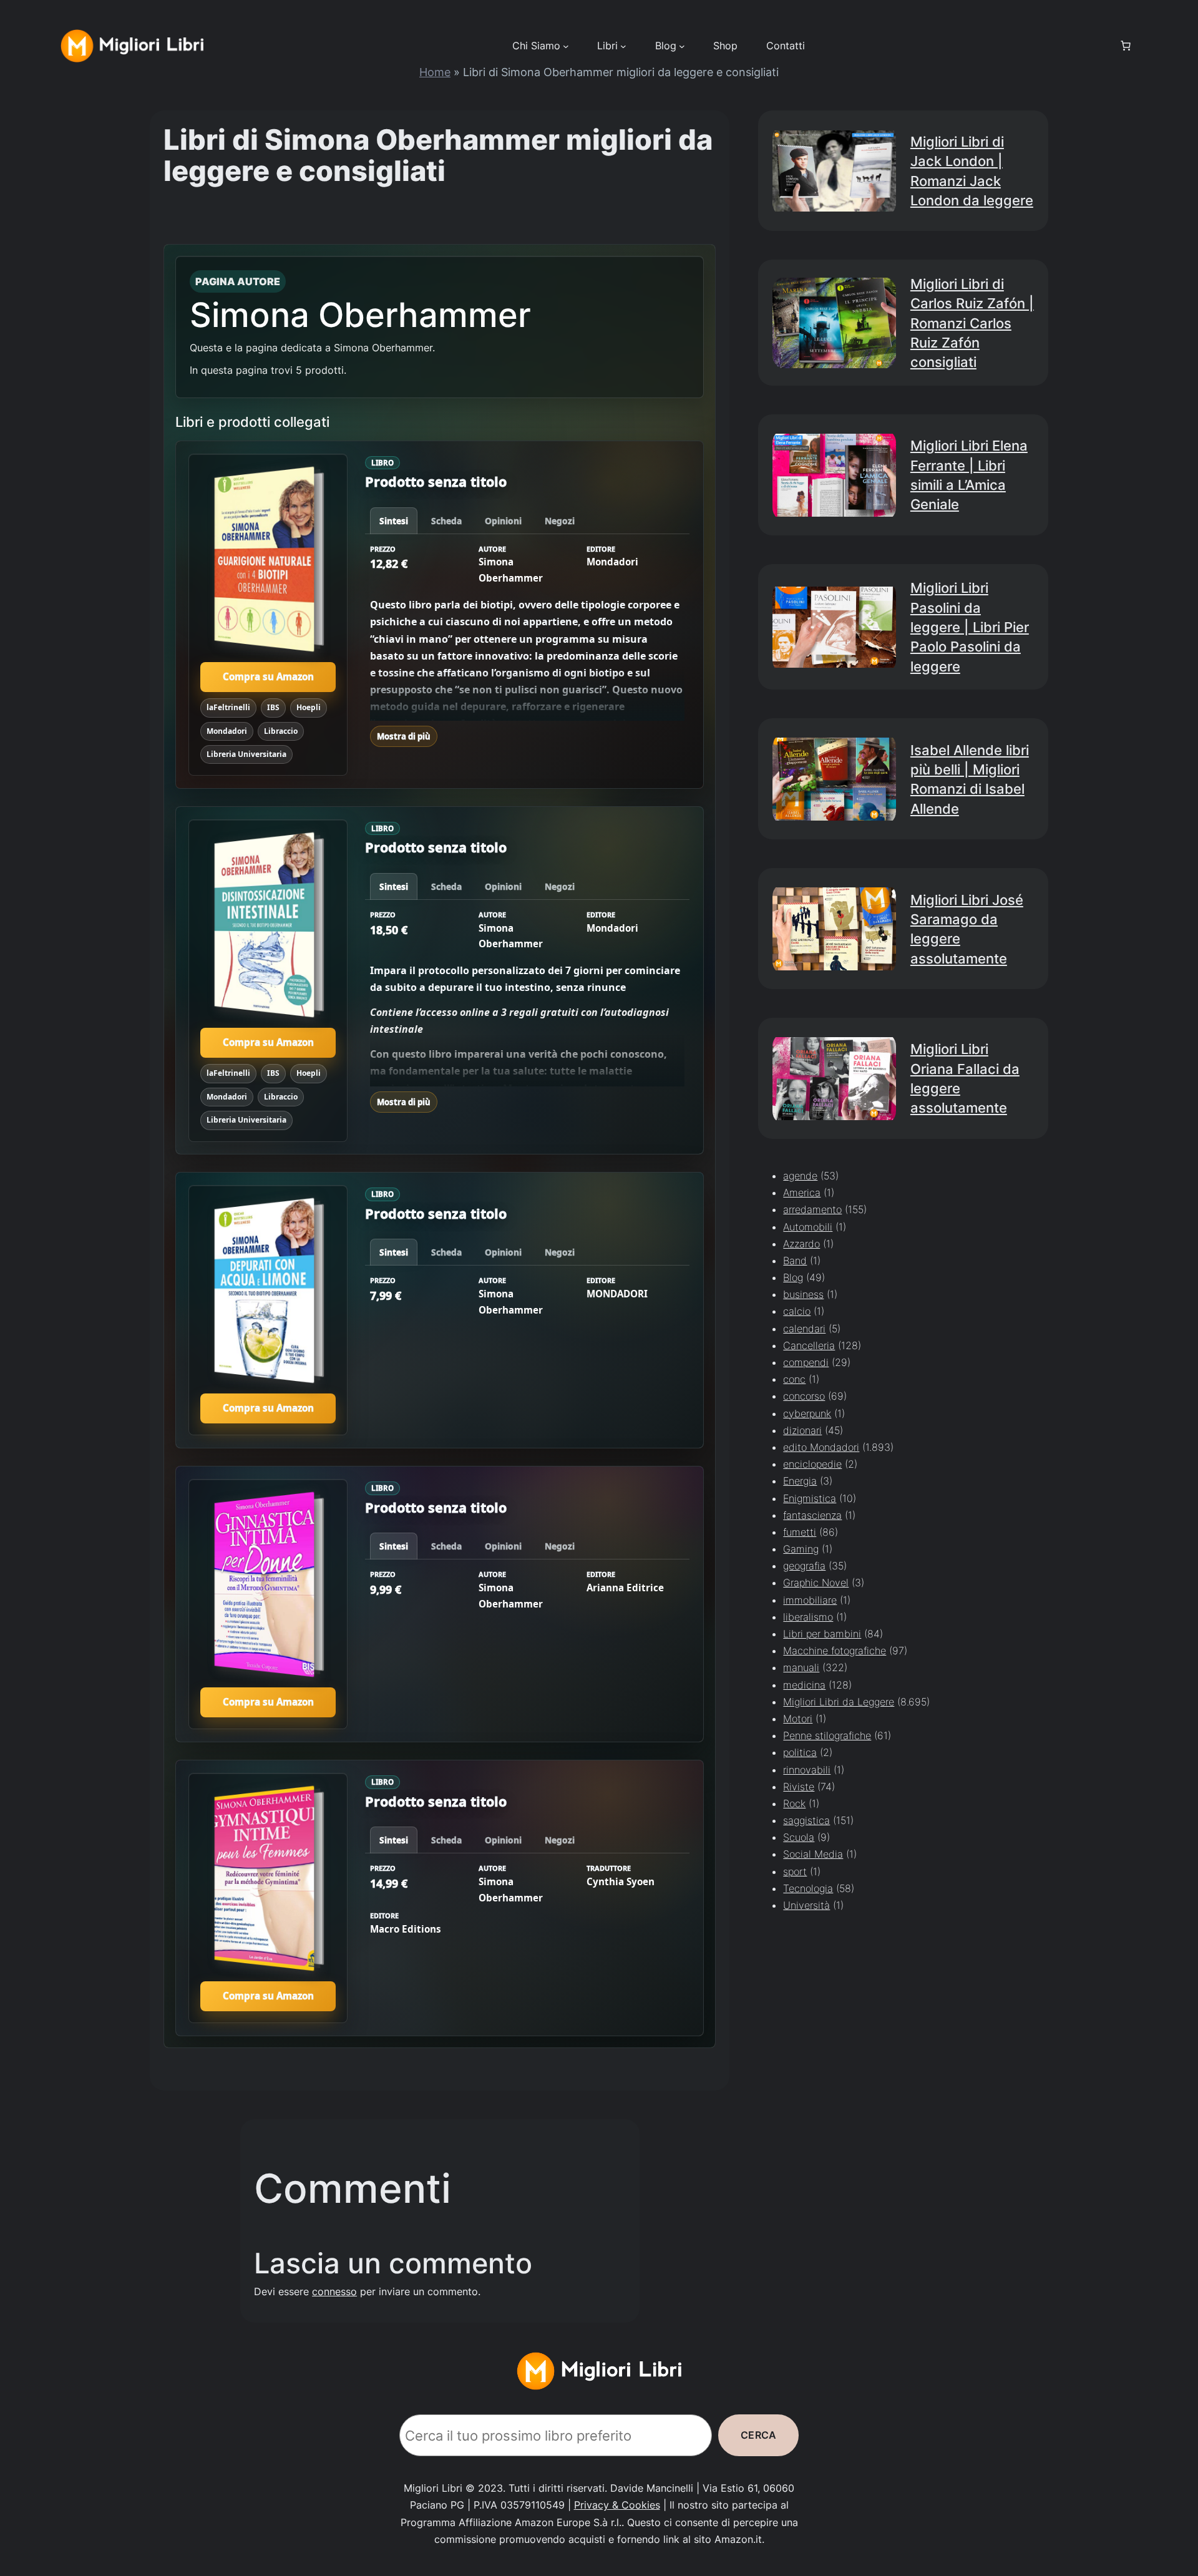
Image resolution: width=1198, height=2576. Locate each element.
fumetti (800, 1532)
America (802, 1193)
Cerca (758, 2435)
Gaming (801, 1549)
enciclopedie (812, 1465)
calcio (797, 1312)
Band (795, 1261)
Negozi (560, 521)
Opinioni (503, 521)
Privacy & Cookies (617, 2505)
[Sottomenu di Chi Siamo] (566, 46)
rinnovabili (807, 1770)
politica (800, 1753)
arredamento (812, 1210)
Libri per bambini (822, 1634)
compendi (806, 1362)
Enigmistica (810, 1498)
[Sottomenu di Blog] (682, 46)
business (803, 1295)
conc (794, 1380)
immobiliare (810, 1600)
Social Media (813, 1855)
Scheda (446, 521)
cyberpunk (807, 1413)
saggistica (806, 1820)
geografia (804, 1566)
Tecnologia (808, 1888)
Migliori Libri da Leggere (839, 1702)
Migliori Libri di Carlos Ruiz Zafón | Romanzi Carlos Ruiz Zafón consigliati (972, 323)
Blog (793, 1277)
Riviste (799, 1787)
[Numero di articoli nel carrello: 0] (1126, 46)
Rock (794, 1803)
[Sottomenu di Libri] (623, 46)
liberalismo (808, 1617)
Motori (798, 1719)
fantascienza (812, 1515)
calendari (804, 1329)
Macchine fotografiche (835, 1651)
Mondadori (227, 730)
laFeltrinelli (228, 707)
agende (800, 1176)
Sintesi (394, 521)
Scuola (799, 1838)
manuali (801, 1668)
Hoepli (309, 707)
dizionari (802, 1430)
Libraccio (281, 730)
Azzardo (801, 1244)
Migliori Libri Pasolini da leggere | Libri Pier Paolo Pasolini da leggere (970, 627)
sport (795, 1871)
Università (806, 1905)
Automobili (808, 1227)
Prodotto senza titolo (436, 481)
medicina (804, 1685)
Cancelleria (809, 1345)
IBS (273, 707)
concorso (804, 1397)
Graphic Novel (816, 1583)
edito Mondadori (821, 1447)
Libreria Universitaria (246, 754)
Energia (800, 1481)
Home (435, 72)
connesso (334, 2291)
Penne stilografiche (827, 1736)
